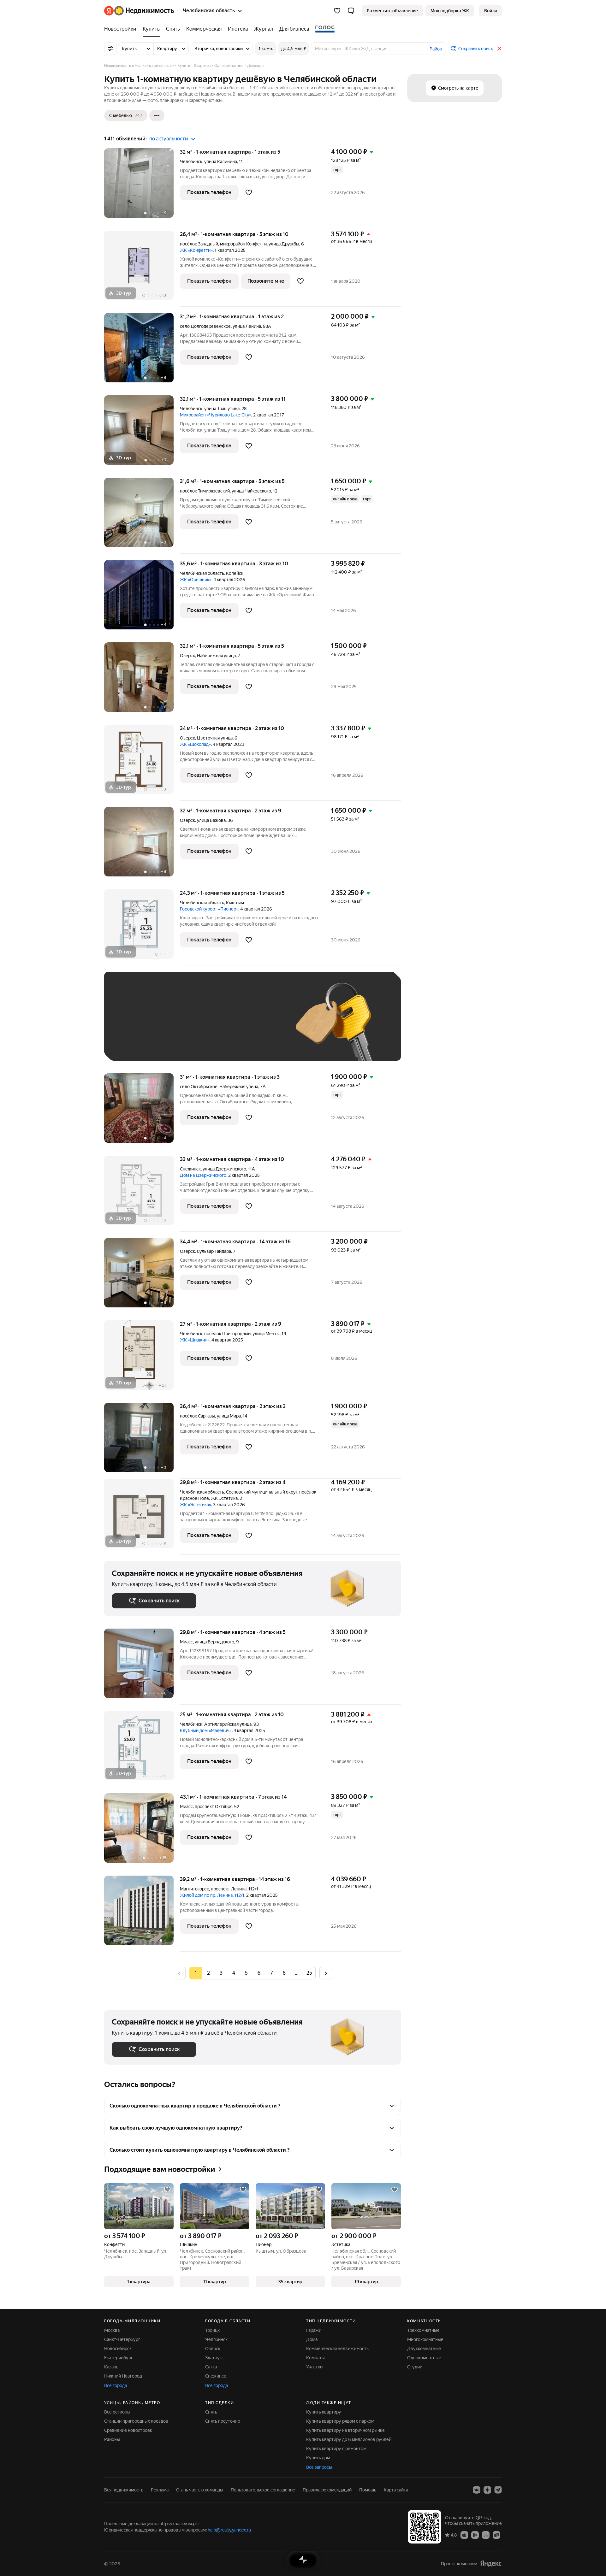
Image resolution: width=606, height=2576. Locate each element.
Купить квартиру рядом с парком (340, 2421)
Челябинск (191, 162)
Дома (312, 2339)
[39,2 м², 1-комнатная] (142, 1914)
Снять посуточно (223, 2421)
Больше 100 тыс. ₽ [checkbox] (139, 1044)
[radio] (208, 1973)
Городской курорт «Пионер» (209, 909)
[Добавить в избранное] (249, 192)
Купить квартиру (324, 2412)
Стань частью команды (200, 2490)
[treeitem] (122, 29)
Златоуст (215, 2358)
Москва (112, 2330)
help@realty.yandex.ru (229, 2530)
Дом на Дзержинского (203, 1175)
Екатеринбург (119, 2358)
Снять (211, 2412)
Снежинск (190, 1169)
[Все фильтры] (110, 49)
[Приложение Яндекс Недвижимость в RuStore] (496, 2535)
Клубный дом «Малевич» (206, 1730)
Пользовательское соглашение (263, 2490)
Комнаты (315, 2358)
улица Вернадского (214, 1642)
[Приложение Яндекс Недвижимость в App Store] (464, 2535)
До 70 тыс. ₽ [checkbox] (215, 1026)
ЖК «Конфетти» (196, 250)
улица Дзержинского (224, 1169)
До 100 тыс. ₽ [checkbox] (258, 1026)
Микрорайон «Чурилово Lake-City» (216, 415)
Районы (112, 2439)
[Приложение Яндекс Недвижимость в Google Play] (475, 2535)
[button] (351, 11)
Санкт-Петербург (122, 2339)
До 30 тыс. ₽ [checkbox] (132, 1026)
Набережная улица (216, 656)
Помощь (368, 2490)
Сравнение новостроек (128, 2430)
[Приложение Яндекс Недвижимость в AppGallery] (486, 2535)
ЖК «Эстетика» (196, 1505)
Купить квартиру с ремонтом (336, 2449)
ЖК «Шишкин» (195, 1340)
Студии (415, 2367)
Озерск (187, 656)
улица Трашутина (222, 409)
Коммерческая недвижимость (337, 2349)
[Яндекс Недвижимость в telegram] (498, 2490)
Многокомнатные (425, 2339)
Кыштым (235, 903)
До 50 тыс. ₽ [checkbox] (174, 1026)
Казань (111, 2367)
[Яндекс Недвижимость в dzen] (487, 2490)
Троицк (212, 2330)
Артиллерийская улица (228, 1724)
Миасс (186, 1642)
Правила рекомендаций (327, 2490)
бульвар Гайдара (214, 1251)
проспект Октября (214, 1807)
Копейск (235, 573)
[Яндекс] (491, 2564)
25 (309, 1973)
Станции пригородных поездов (136, 2421)
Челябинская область (202, 573)
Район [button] (436, 49)
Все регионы (117, 2412)
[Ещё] (157, 115)
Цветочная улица (215, 738)
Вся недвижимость (124, 2490)
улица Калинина (221, 162)
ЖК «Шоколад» (195, 744)
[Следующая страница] (326, 1973)
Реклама (160, 2490)
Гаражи (314, 2330)
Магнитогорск (194, 1889)
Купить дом (318, 2458)
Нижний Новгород (123, 2376)
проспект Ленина (229, 1889)
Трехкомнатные (423, 2330)
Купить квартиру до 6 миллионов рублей (349, 2439)
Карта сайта (396, 2490)
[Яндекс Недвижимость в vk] (477, 2490)
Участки (314, 2367)
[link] (490, 11)
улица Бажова (211, 820)
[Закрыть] (499, 49)
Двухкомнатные (424, 2349)
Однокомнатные (424, 2358)
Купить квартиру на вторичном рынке (345, 2430)
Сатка (211, 2367)
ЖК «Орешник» (196, 580)
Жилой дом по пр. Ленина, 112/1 (212, 1895)
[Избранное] (337, 11)
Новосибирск (118, 2349)
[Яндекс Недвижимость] (139, 11)
